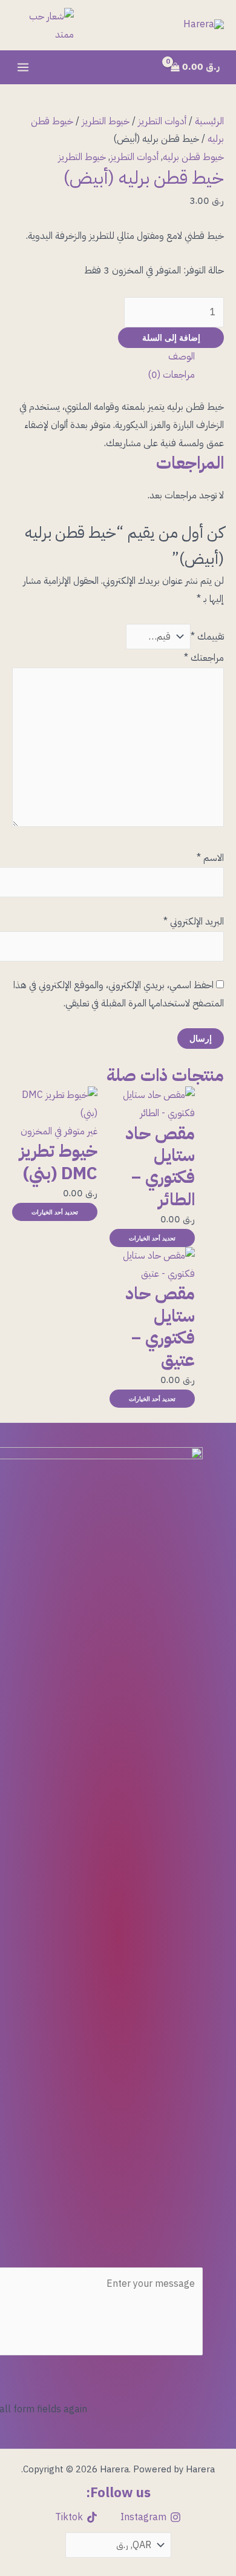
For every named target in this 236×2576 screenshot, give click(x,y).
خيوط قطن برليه (193, 157)
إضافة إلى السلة (171, 337)
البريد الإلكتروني (194, 922)
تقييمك (207, 637)
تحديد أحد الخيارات (152, 1238)
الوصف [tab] (182, 356)
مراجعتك (204, 658)
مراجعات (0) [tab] (171, 375)
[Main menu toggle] (23, 67)
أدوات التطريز (162, 121)
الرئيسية (209, 121)
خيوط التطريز (106, 121)
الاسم (210, 858)
